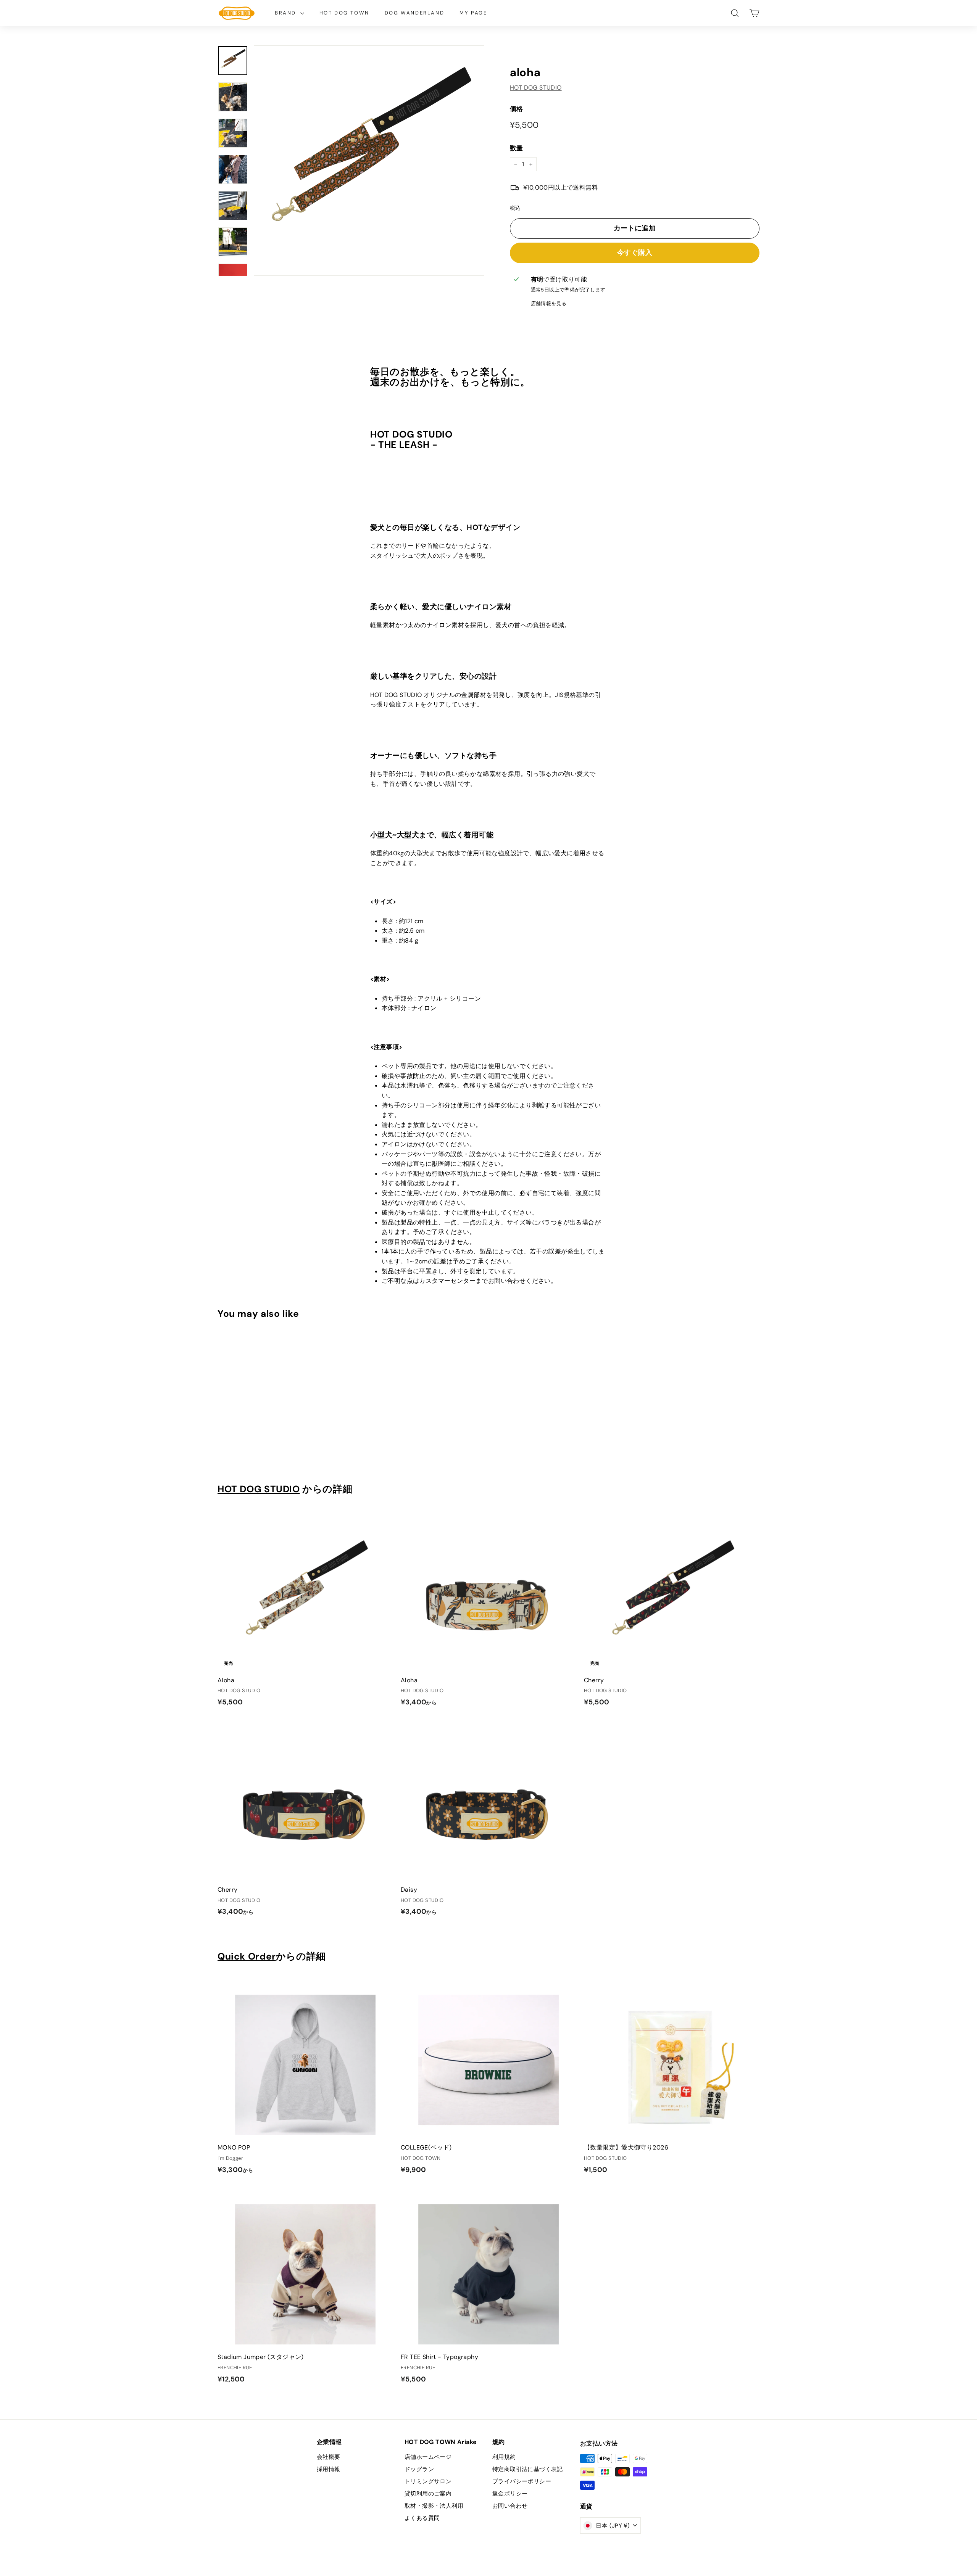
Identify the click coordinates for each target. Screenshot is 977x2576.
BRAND (287, 13)
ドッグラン (419, 2469)
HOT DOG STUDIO (536, 88)
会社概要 (329, 2457)
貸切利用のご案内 (428, 2494)
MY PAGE (473, 13)
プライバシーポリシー (522, 2481)
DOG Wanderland (414, 13)
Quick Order (247, 1957)
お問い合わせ (510, 2506)
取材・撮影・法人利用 (434, 2506)
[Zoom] (369, 161)
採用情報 (329, 2469)
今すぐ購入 (635, 253)
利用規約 (504, 2457)
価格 (517, 109)
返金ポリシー (510, 2494)
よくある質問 (422, 2518)
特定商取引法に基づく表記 (528, 2469)
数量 (517, 148)
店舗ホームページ (428, 2457)
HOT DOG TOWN (344, 13)
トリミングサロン (428, 2481)
